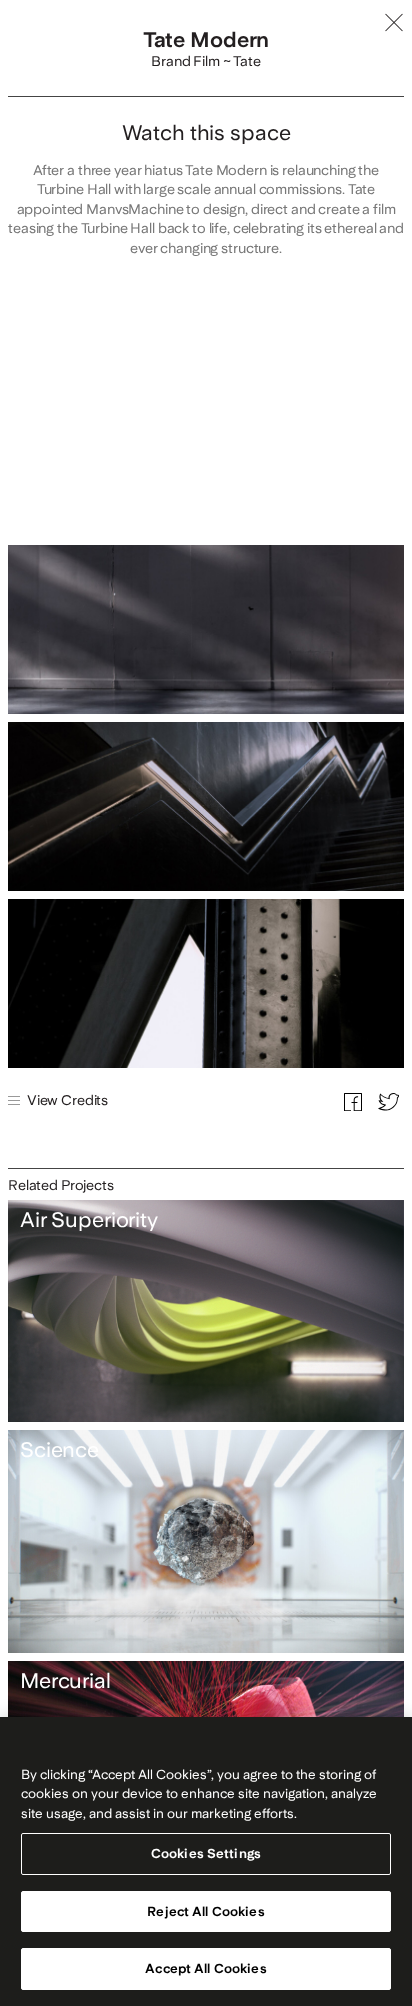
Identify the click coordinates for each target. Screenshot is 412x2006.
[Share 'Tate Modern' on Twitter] (388, 1100)
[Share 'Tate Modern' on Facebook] (353, 1100)
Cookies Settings (206, 1853)
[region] (206, 1861)
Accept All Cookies (205, 1968)
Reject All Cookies (205, 1911)
